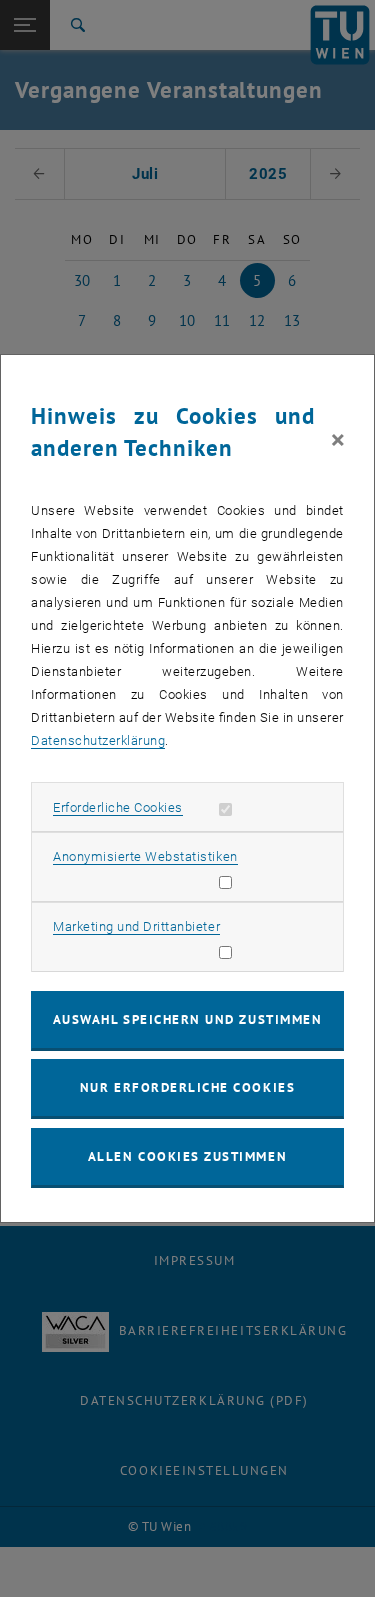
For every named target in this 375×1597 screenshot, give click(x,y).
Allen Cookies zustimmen (187, 1156)
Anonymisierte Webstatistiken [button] (145, 856)
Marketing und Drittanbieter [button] (136, 926)
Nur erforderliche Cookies (187, 1087)
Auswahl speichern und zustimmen (187, 1019)
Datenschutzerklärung (98, 740)
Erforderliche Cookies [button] (118, 807)
